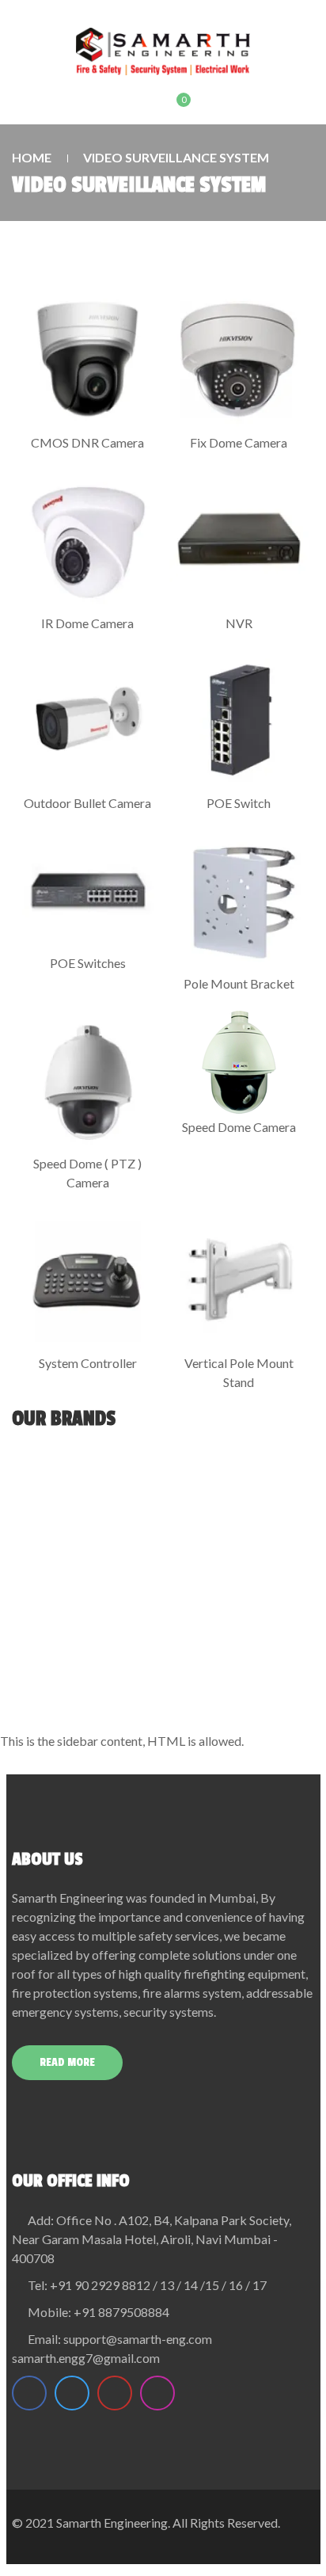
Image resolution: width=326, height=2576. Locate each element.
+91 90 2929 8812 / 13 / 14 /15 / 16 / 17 (158, 2285)
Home (32, 157)
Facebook (29, 2393)
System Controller (88, 1363)
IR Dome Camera (87, 623)
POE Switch (239, 803)
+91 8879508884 (121, 2312)
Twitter (72, 2393)
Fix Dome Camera (239, 442)
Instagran (157, 2393)
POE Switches (88, 963)
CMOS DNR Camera (87, 442)
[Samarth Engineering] (163, 51)
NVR (239, 623)
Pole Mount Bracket (239, 983)
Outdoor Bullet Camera (87, 803)
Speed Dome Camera (239, 1127)
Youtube (115, 2393)
